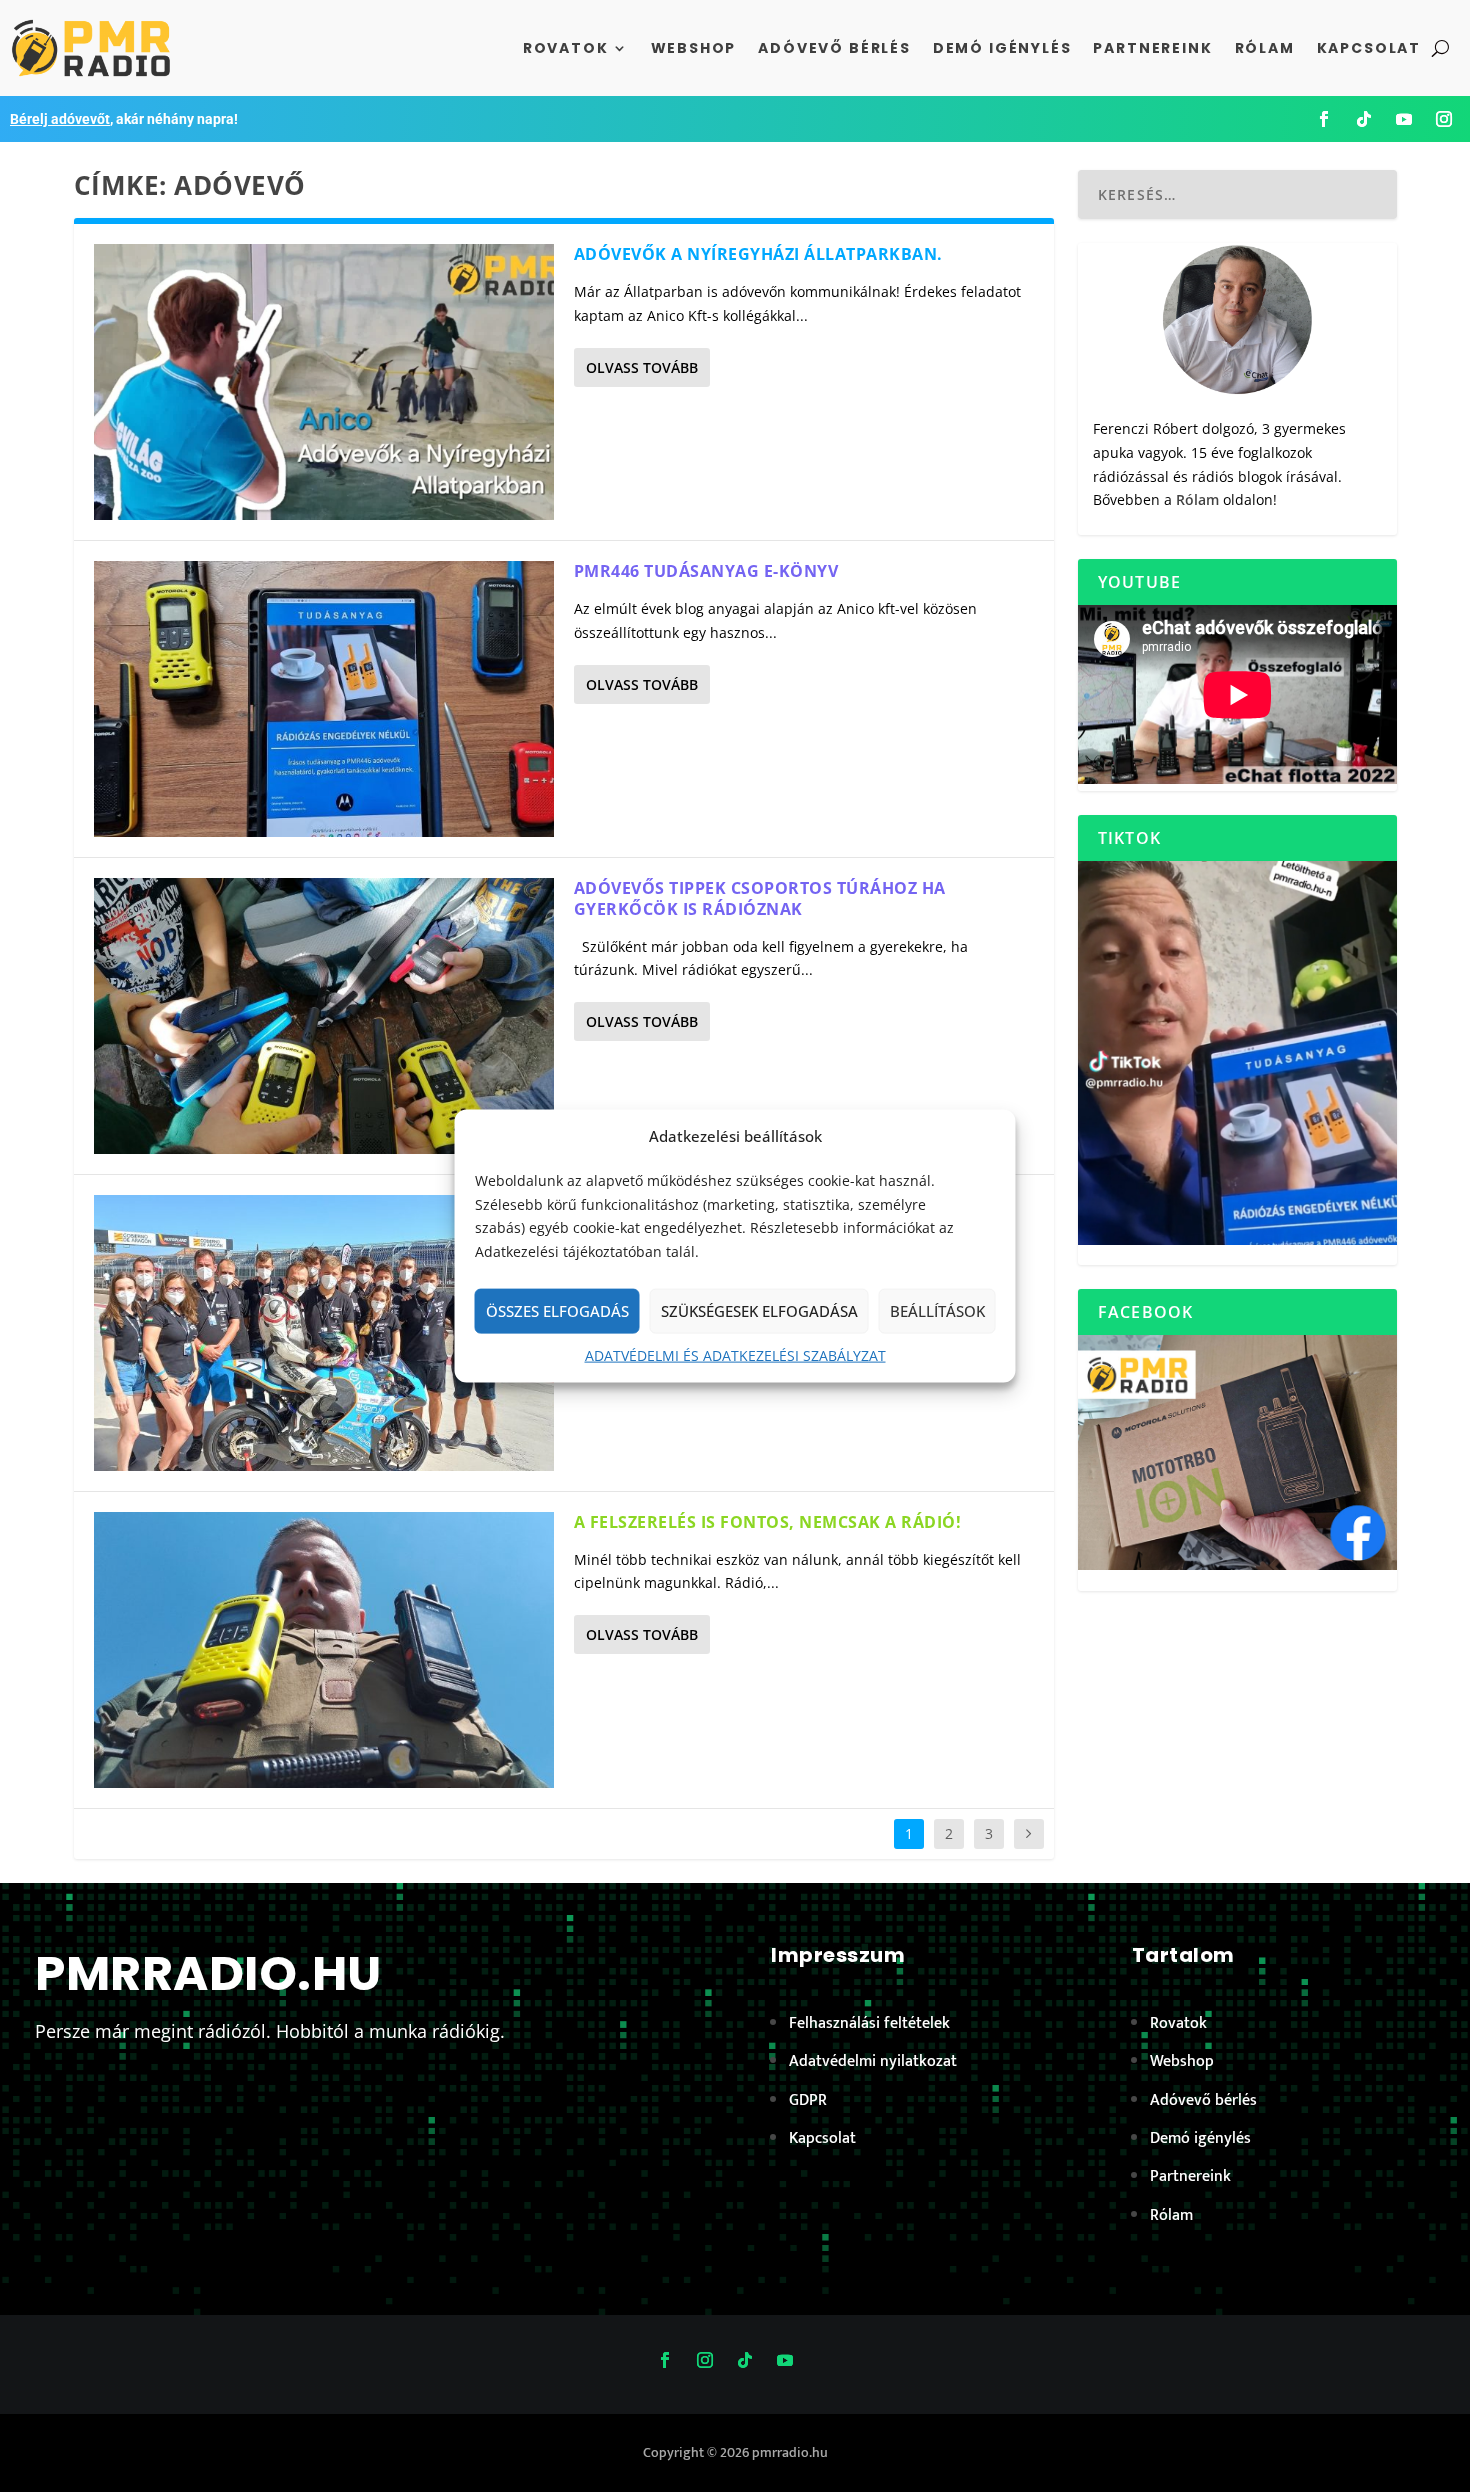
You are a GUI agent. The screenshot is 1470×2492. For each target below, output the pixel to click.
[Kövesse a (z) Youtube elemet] (1404, 119)
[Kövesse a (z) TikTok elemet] (1364, 119)
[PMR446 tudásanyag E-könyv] (324, 699)
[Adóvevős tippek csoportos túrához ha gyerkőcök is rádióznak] (324, 1016)
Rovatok (566, 48)
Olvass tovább (642, 367)
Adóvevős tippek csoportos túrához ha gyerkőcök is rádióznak (760, 898)
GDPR (808, 2100)
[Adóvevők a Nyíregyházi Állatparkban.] (324, 382)
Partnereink (1152, 48)
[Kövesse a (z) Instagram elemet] (1444, 119)
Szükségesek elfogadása (759, 1311)
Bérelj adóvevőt (60, 119)
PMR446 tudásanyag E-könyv (706, 571)
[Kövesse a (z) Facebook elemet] (1324, 119)
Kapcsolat (1369, 48)
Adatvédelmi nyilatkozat (873, 2061)
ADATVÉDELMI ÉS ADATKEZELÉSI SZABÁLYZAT (735, 1355)
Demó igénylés (1002, 48)
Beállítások (937, 1311)
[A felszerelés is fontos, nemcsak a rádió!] (324, 1650)
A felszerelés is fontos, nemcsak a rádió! (768, 1522)
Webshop (694, 48)
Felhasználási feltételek (869, 2023)
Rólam (1265, 48)
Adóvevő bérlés (834, 48)
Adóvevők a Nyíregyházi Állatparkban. (758, 254)
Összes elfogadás (557, 1311)
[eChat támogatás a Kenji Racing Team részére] (324, 1333)
